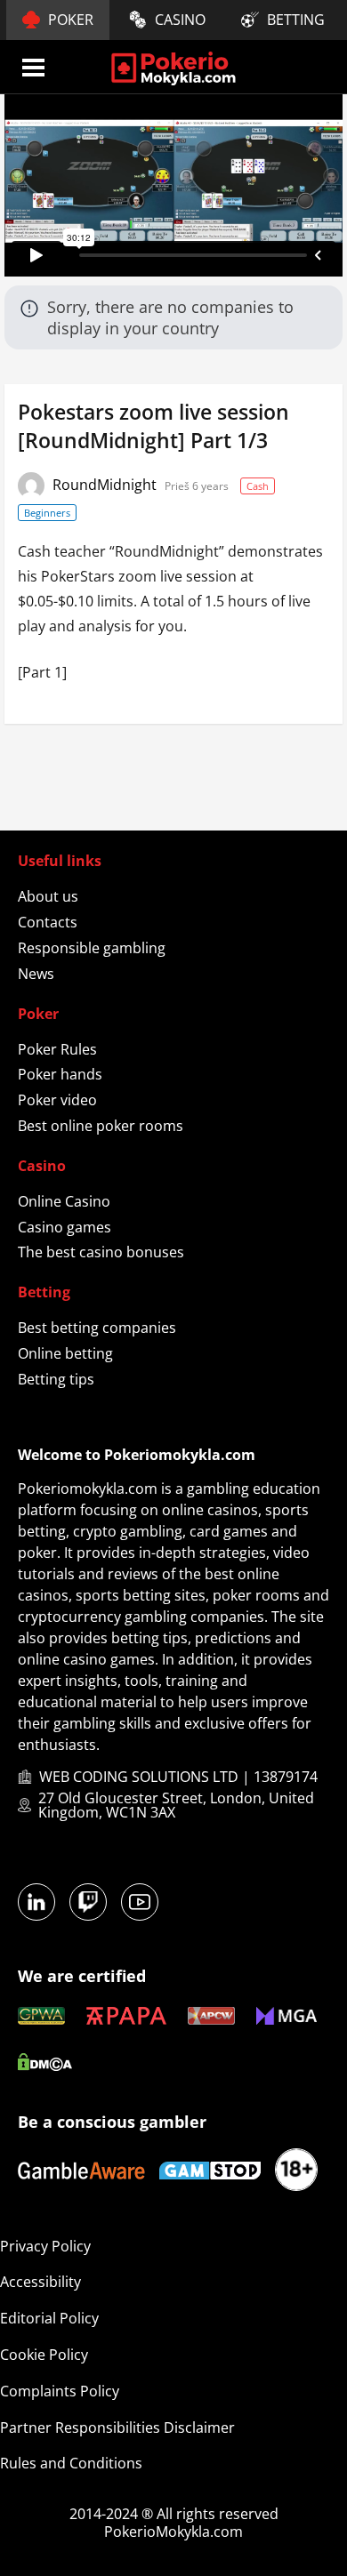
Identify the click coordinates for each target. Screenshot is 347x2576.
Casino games (65, 1227)
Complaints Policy (60, 2391)
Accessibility (40, 2282)
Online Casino (64, 1201)
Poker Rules (57, 1049)
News (36, 974)
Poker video (57, 1100)
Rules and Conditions (71, 2463)
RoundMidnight (106, 485)
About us (48, 896)
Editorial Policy (49, 2318)
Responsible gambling (92, 948)
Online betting (65, 1353)
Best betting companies (97, 1328)
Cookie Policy (44, 2355)
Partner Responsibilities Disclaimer (117, 2428)
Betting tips (56, 1379)
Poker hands (60, 1074)
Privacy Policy (45, 2246)
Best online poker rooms (101, 1126)
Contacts (48, 922)
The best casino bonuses (101, 1252)
